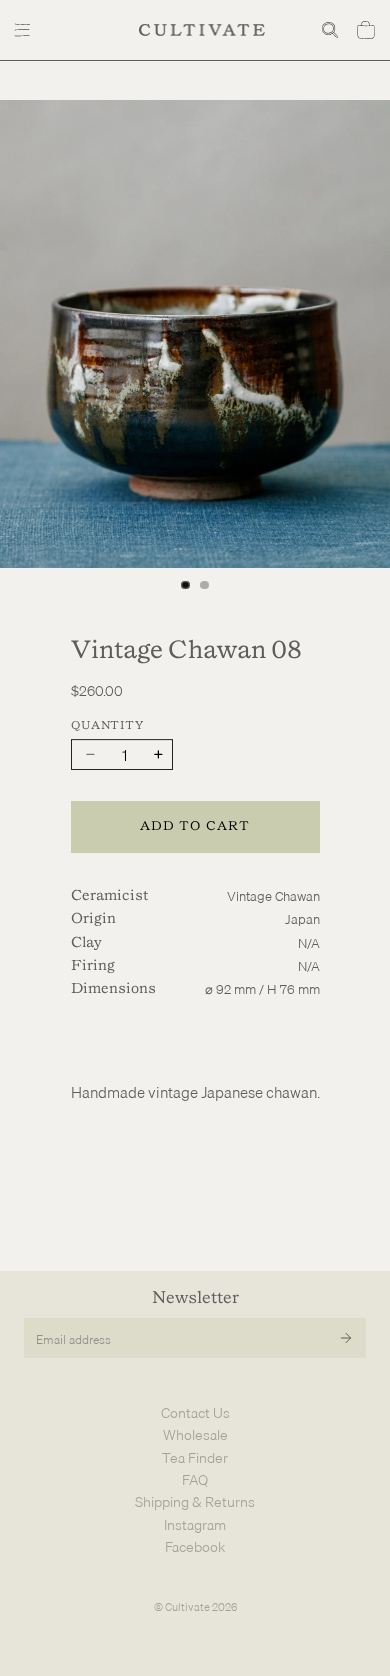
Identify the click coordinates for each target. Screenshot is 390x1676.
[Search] (330, 30)
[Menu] (24, 30)
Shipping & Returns (195, 1502)
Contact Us (195, 1413)
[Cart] (366, 30)
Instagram (195, 1525)
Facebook (195, 1547)
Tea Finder (195, 1458)
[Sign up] (346, 1338)
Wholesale (195, 1435)
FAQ (195, 1480)
